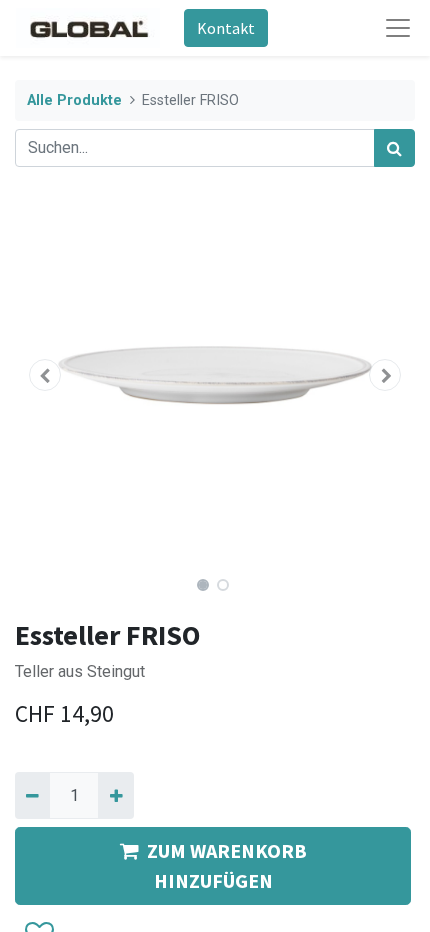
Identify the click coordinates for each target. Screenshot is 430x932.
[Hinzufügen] (115, 795)
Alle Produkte (74, 100)
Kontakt (226, 28)
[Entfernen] (32, 795)
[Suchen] (394, 148)
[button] (45, 375)
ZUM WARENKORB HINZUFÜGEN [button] (227, 865)
